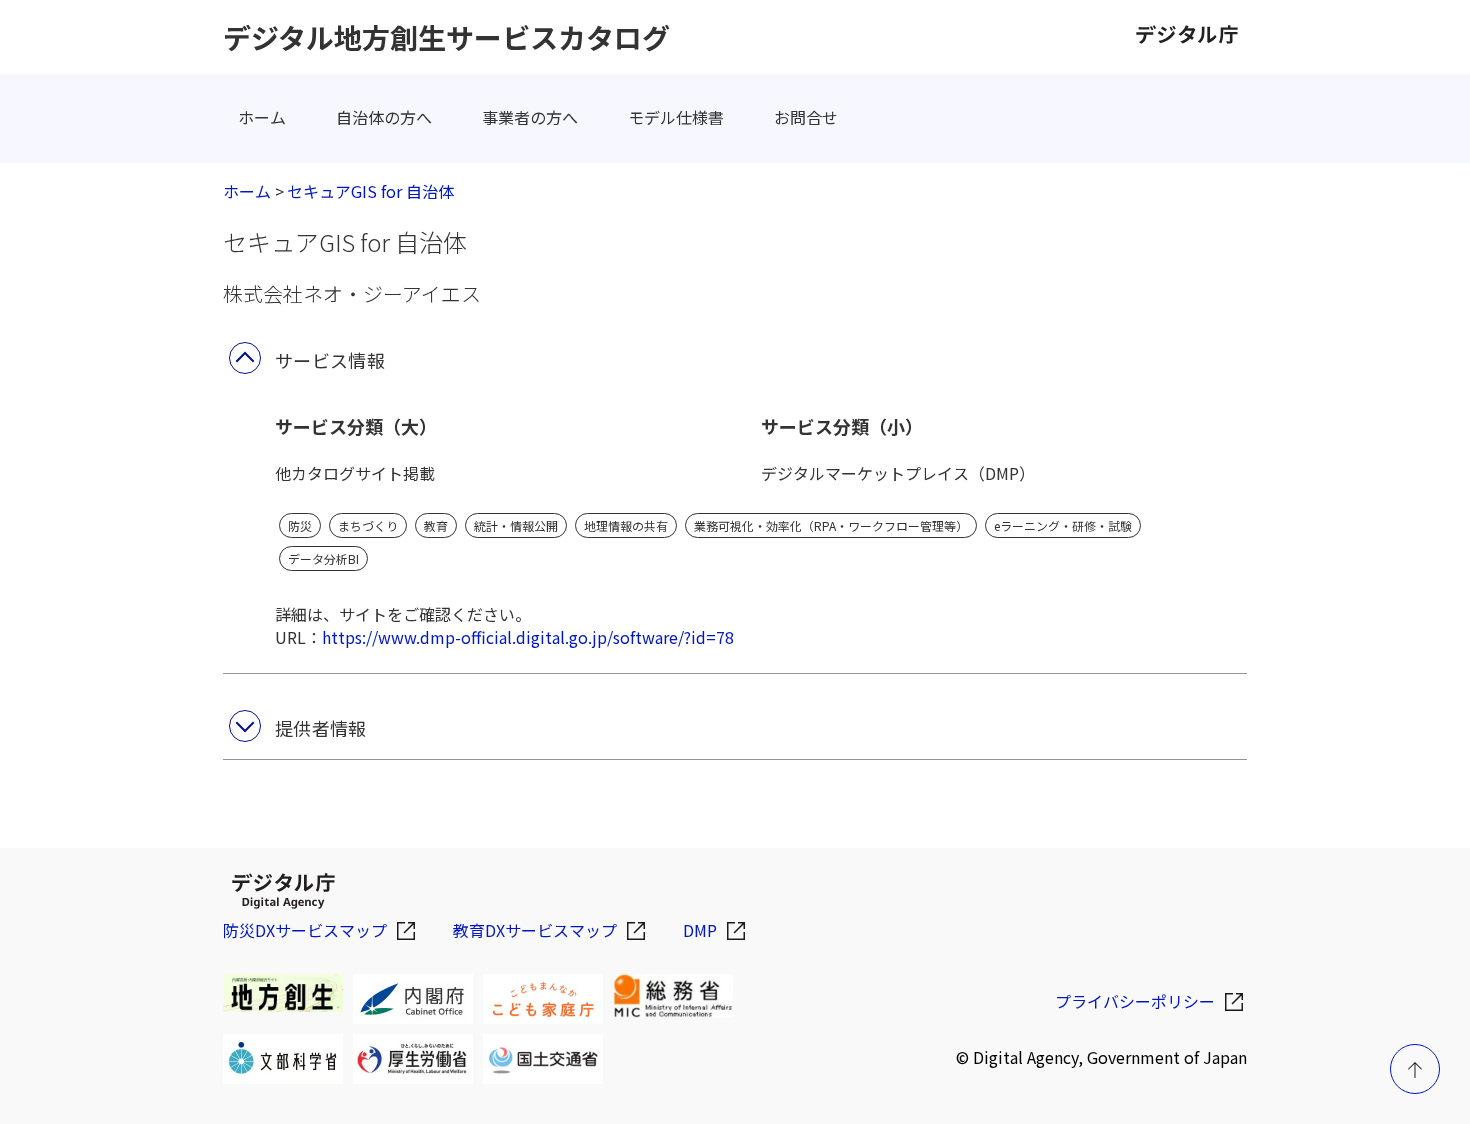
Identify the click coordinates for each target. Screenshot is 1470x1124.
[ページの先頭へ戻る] (1415, 1069)
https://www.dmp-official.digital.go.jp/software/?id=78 (528, 637)
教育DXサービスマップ (535, 930)
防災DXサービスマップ (305, 930)
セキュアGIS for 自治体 (370, 191)
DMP (700, 930)
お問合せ (806, 117)
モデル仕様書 (676, 117)
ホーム (262, 117)
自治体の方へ (384, 117)
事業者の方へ (530, 117)
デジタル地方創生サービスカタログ (446, 37)
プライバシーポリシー (1135, 1001)
